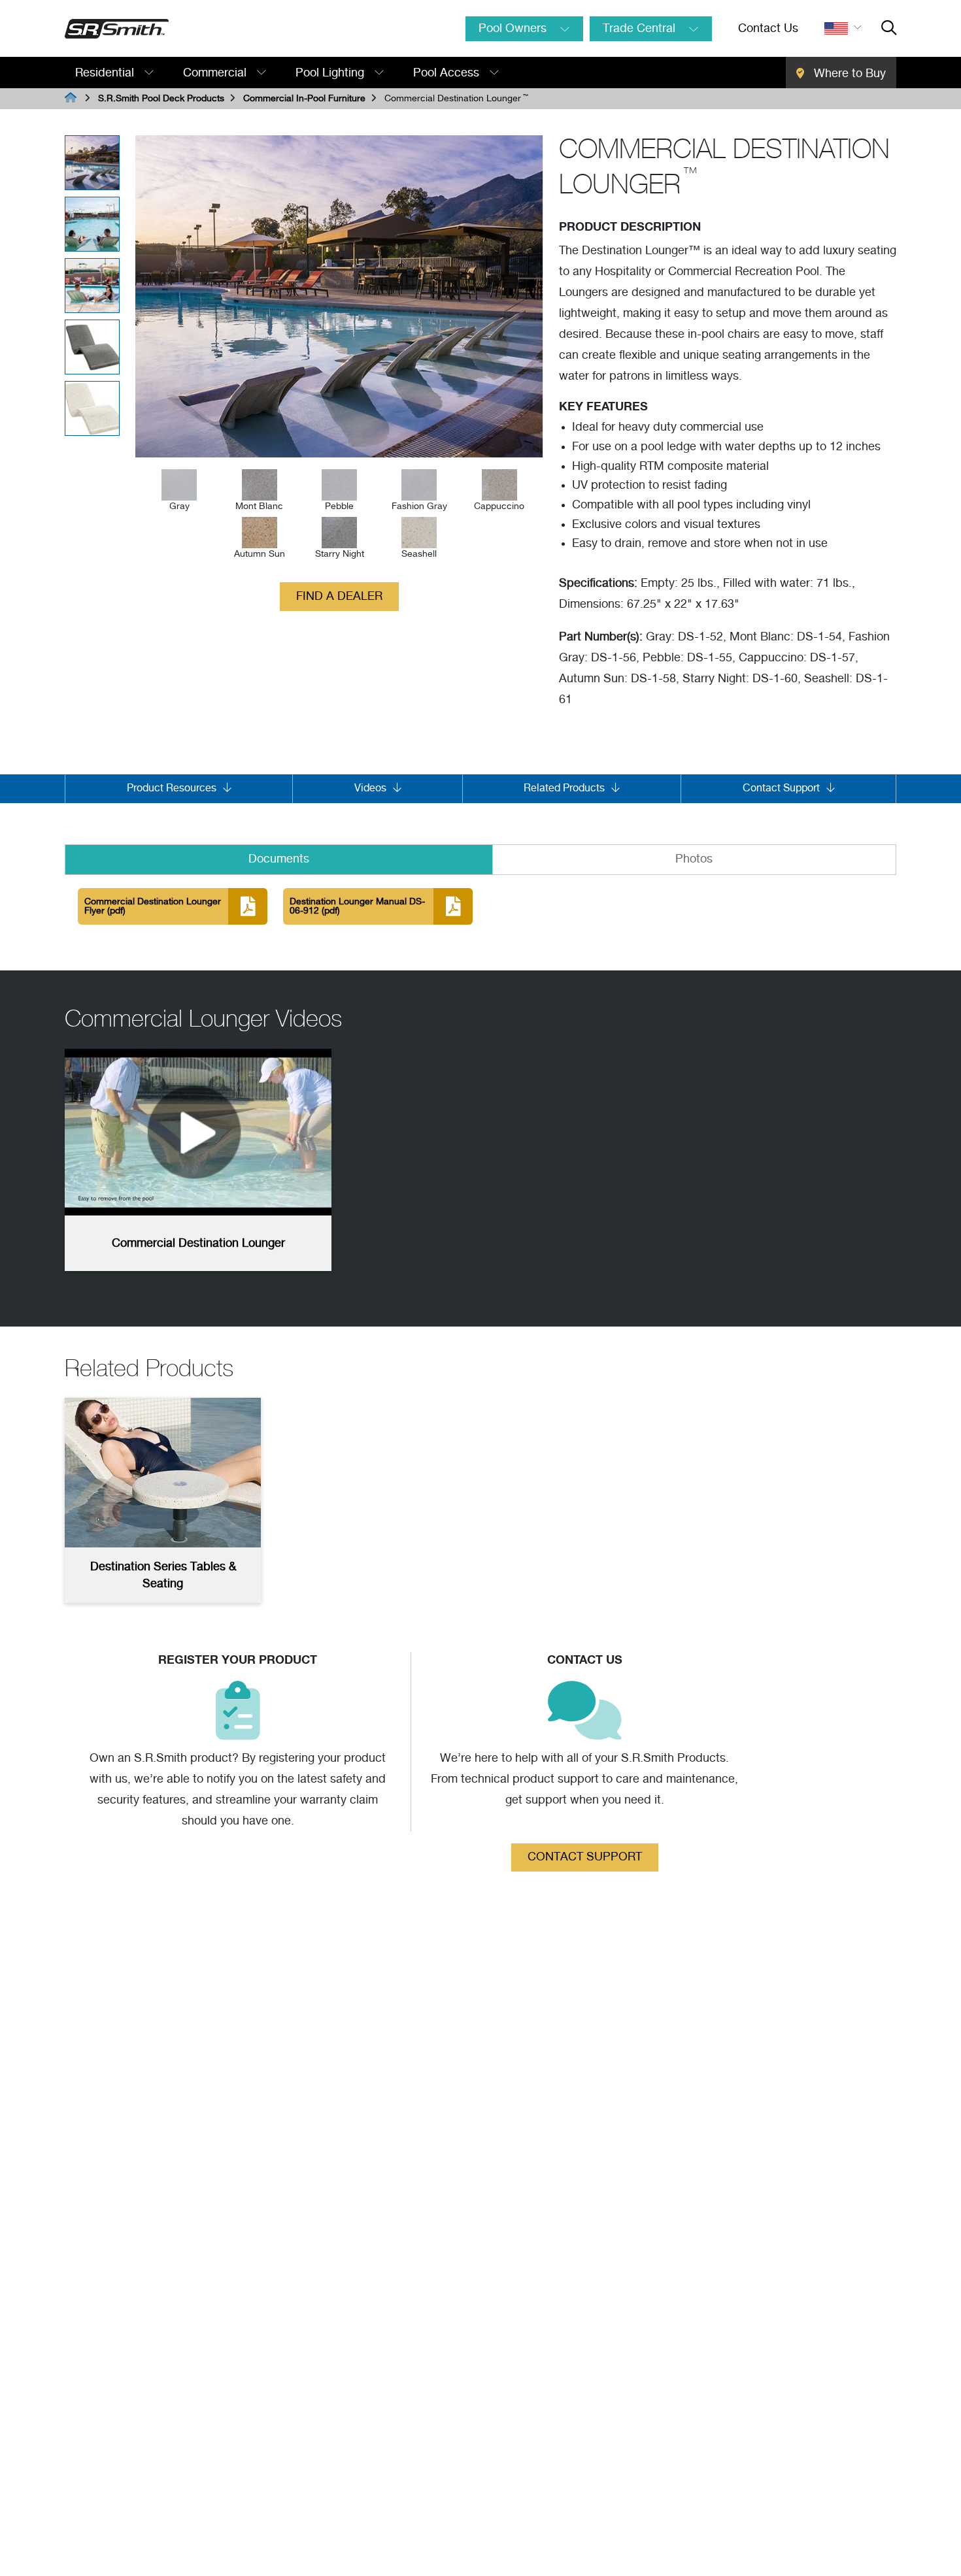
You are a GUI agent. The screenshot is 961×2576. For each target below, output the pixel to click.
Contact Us (768, 29)
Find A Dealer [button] (339, 597)
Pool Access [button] (448, 73)
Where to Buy (848, 74)
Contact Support (585, 1857)
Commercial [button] (216, 73)
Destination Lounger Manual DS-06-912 (357, 906)
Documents (279, 859)
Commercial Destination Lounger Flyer (153, 906)
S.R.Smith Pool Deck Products (161, 99)
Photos (694, 859)
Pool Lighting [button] (331, 73)
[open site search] (889, 29)
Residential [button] (106, 73)
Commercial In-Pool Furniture (304, 99)
